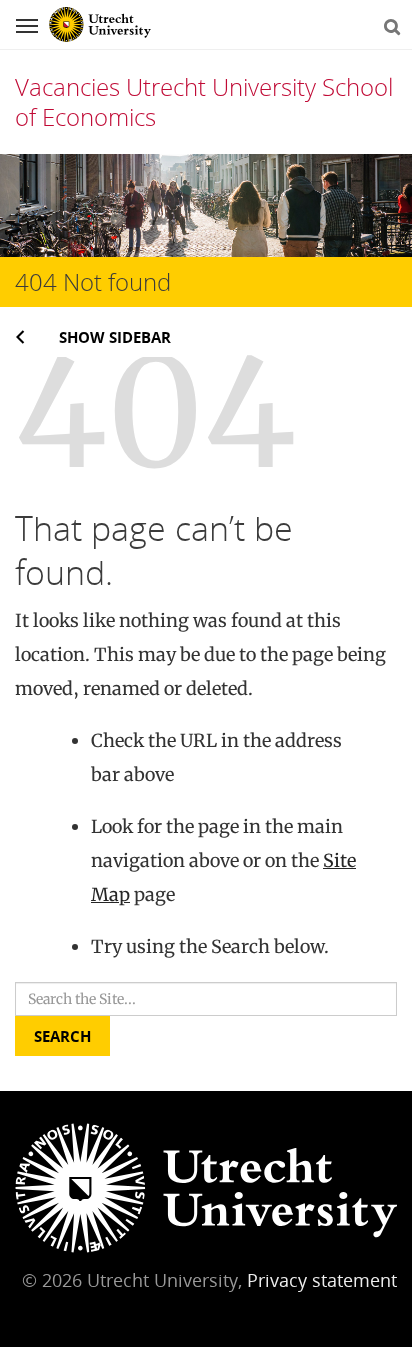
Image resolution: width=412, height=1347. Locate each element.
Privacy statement (322, 1280)
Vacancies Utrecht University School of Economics (204, 101)
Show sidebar (115, 337)
